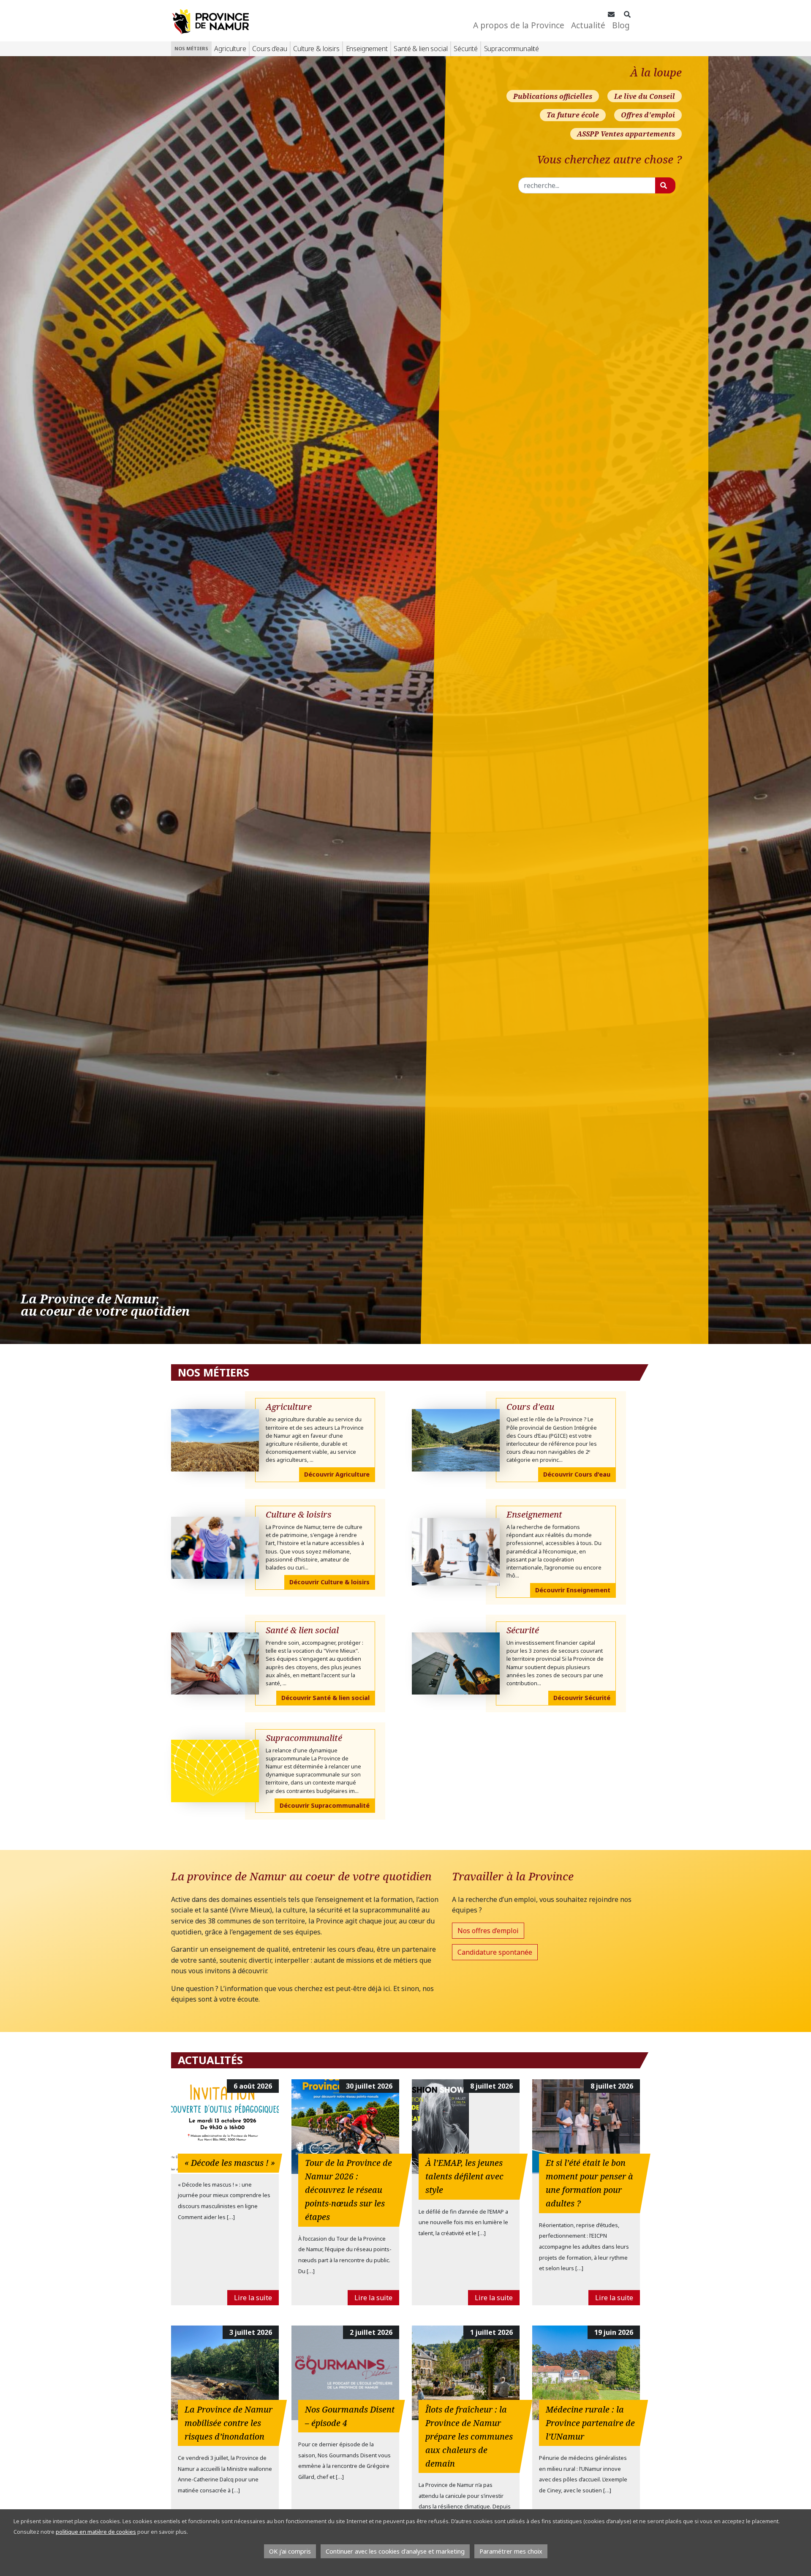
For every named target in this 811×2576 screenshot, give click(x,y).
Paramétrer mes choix (511, 2551)
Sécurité (466, 49)
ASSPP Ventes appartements (626, 134)
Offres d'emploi (648, 115)
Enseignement (367, 49)
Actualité (588, 25)
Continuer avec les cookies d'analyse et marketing (395, 2551)
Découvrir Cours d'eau (577, 1474)
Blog (621, 25)
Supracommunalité (512, 49)
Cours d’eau (269, 49)
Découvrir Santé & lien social (325, 1698)
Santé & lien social (420, 49)
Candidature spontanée (495, 1952)
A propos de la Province (519, 25)
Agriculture (230, 49)
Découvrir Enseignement (573, 1590)
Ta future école (573, 115)
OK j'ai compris (290, 2551)
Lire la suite (253, 2298)
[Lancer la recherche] (665, 185)
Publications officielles (553, 96)
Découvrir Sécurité (582, 1698)
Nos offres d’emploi (488, 1931)
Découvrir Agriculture (337, 1474)
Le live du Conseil (645, 96)
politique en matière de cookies (96, 2532)
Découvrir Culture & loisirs (329, 1582)
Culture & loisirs (316, 49)
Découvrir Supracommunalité (325, 1805)
